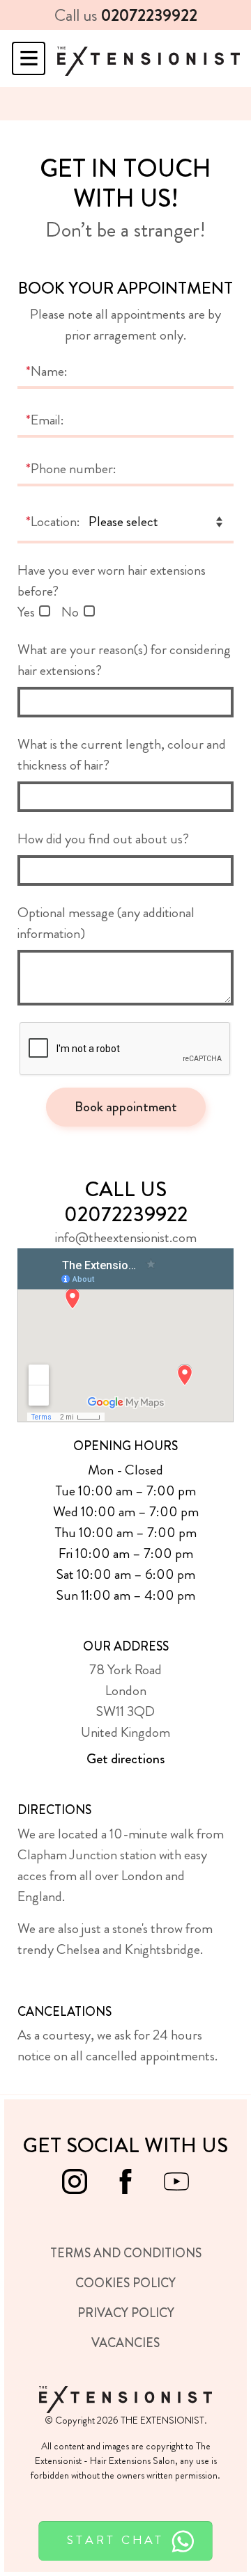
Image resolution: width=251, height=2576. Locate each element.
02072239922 (149, 15)
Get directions (125, 1759)
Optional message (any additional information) (106, 923)
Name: (47, 371)
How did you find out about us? (103, 839)
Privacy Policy (126, 2313)
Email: (45, 420)
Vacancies (125, 2343)
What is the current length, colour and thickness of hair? (122, 755)
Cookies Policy (125, 2283)
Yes (26, 612)
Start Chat (119, 2539)
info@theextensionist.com (126, 1238)
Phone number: (71, 469)
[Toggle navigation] (29, 58)
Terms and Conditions (126, 2253)
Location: (53, 522)
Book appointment (126, 1107)
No (70, 612)
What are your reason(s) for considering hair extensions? (124, 660)
